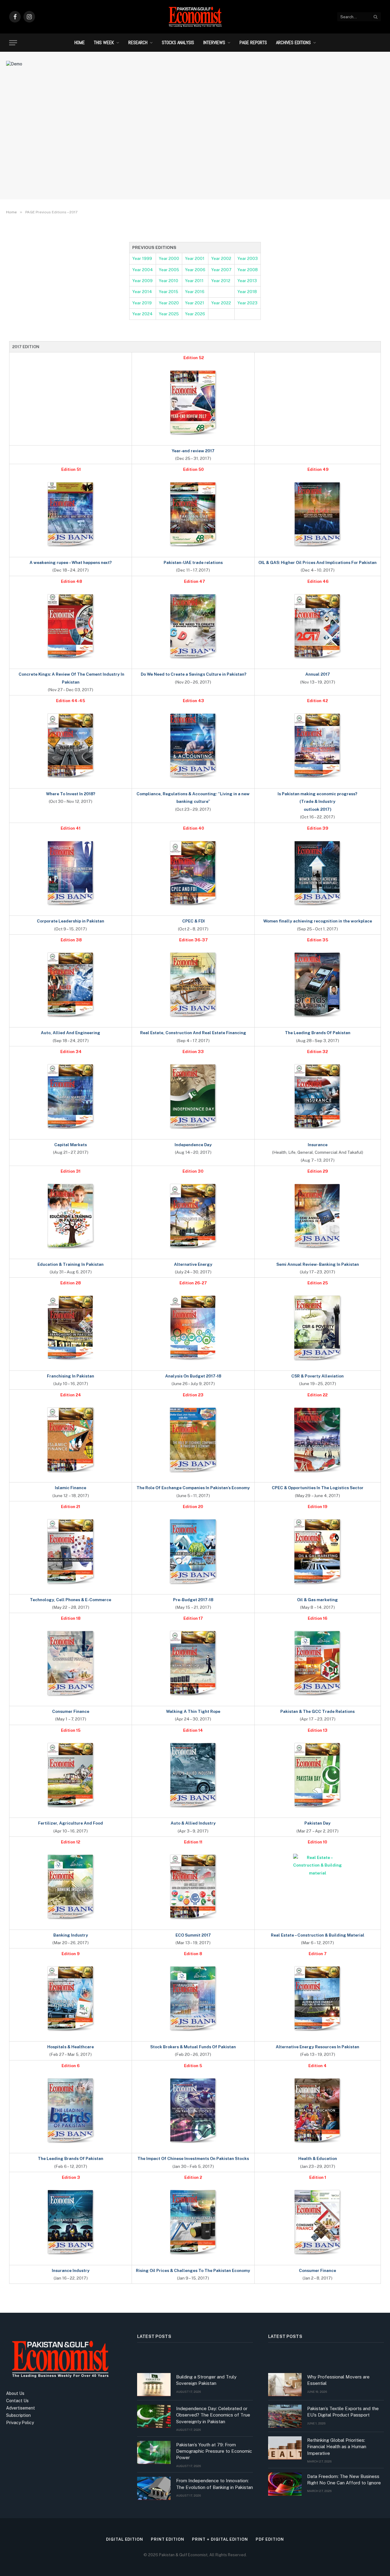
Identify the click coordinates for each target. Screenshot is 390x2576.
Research (138, 42)
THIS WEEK (104, 42)
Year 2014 (142, 292)
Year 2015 (168, 292)
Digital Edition (125, 2539)
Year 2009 (142, 281)
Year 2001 (195, 258)
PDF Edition (270, 2539)
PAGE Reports (253, 42)
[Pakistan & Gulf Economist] (195, 17)
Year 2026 (195, 314)
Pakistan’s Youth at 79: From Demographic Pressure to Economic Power (214, 2451)
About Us (15, 2393)
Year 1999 (142, 258)
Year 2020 (169, 303)
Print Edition (168, 2539)
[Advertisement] (195, 145)
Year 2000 (169, 258)
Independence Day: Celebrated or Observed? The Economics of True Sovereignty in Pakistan (213, 2415)
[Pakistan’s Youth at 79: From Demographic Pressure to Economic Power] (154, 2452)
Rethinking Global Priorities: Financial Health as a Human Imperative (337, 2447)
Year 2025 (169, 314)
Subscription (18, 2415)
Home (80, 42)
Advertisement (21, 2408)
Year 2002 (221, 258)
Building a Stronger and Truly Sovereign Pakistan (206, 2380)
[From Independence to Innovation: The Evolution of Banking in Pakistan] (154, 2488)
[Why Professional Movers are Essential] (285, 2385)
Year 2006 (195, 270)
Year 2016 (195, 292)
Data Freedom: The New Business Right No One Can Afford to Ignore (344, 2480)
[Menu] (13, 43)
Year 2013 (247, 281)
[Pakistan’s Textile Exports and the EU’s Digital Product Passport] (285, 2416)
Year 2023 (247, 303)
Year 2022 (221, 303)
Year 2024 (142, 314)
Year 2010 (168, 281)
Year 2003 (248, 258)
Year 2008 (248, 270)
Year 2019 (142, 303)
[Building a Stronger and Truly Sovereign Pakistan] (154, 2385)
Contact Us (17, 2401)
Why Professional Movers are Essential (338, 2380)
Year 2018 (247, 292)
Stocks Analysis (178, 42)
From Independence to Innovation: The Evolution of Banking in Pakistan (214, 2484)
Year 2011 (194, 281)
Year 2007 (221, 270)
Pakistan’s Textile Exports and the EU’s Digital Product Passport (343, 2412)
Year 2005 (169, 270)
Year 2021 (195, 303)
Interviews (214, 42)
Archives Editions (293, 42)
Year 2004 (143, 270)
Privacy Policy (20, 2423)
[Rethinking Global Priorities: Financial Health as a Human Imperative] (285, 2448)
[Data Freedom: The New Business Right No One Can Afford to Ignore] (285, 2484)
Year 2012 (221, 281)
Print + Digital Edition (220, 2539)
